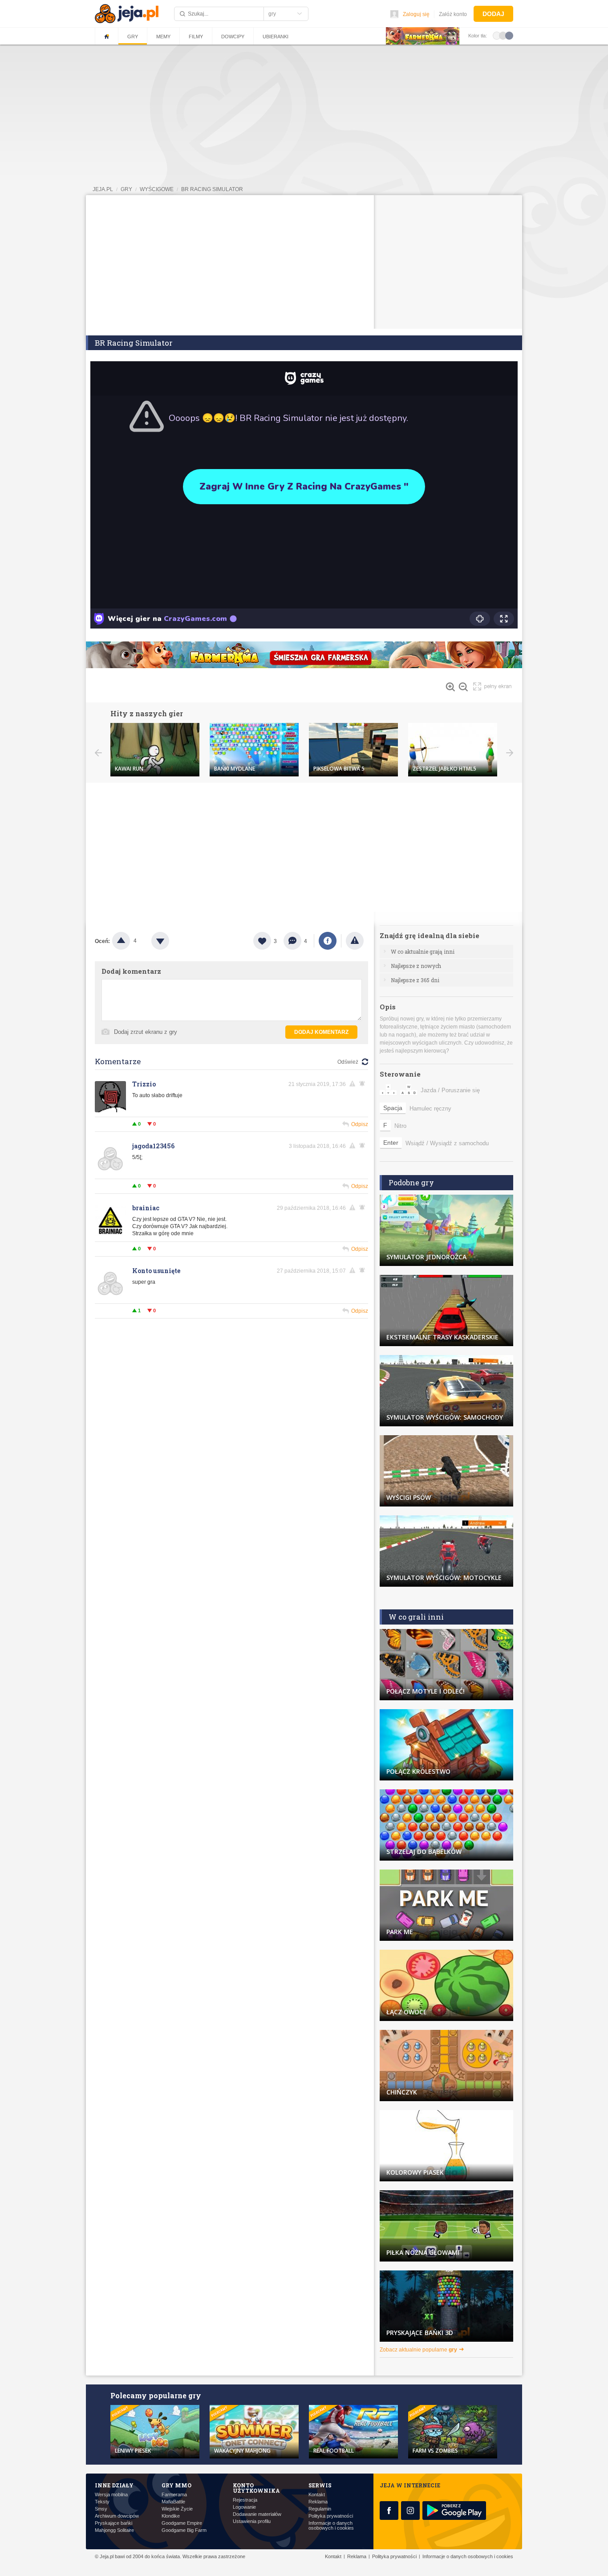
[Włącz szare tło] (503, 35)
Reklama (318, 2502)
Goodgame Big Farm (184, 2530)
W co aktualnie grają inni (423, 951)
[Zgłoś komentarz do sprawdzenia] (354, 1084)
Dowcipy (233, 37)
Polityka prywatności (331, 2516)
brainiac (146, 1208)
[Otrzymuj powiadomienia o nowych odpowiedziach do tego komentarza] (364, 1084)
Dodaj (493, 14)
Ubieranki (276, 37)
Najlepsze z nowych (416, 966)
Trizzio (144, 1084)
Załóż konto (453, 14)
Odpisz (360, 1124)
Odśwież (348, 1062)
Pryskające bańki (113, 2523)
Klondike (171, 2516)
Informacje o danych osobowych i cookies (331, 2526)
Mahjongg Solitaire (114, 2530)
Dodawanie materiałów (257, 2514)
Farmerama (174, 2495)
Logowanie (244, 2507)
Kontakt (317, 2495)
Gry (133, 37)
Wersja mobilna (111, 2495)
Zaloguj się (416, 14)
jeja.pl (103, 189)
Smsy (101, 2509)
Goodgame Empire (182, 2523)
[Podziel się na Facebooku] (328, 941)
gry (126, 189)
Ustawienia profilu (252, 2521)
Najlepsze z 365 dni (415, 980)
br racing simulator (212, 189)
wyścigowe (157, 189)
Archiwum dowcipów (117, 2516)
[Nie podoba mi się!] (171, 941)
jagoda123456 (153, 1146)
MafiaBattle (173, 2502)
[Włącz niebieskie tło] (509, 35)
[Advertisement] (304, 262)
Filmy (196, 37)
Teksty (102, 2502)
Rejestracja (245, 2500)
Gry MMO (176, 2485)
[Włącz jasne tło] (497, 35)
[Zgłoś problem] (355, 941)
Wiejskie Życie (177, 2509)
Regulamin (320, 2509)
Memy (163, 37)
